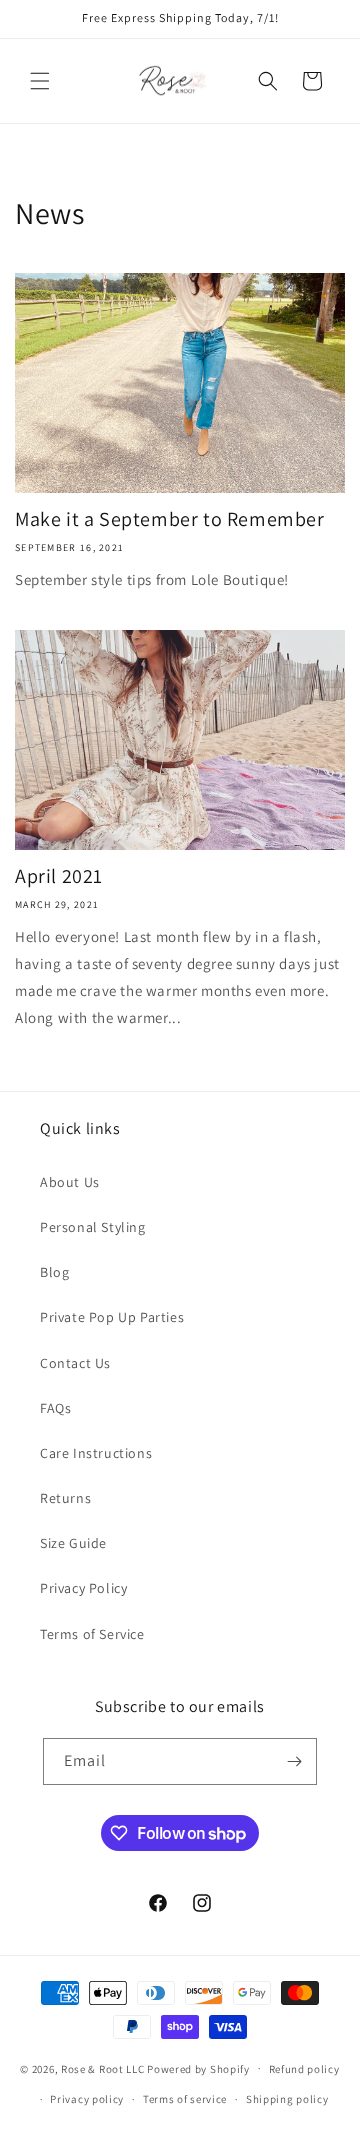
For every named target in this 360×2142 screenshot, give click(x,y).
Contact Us (75, 1363)
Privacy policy (87, 2099)
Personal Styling (93, 1227)
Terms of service (185, 2099)
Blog (54, 1272)
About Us (70, 1182)
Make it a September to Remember (170, 519)
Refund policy (304, 2069)
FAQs (55, 1408)
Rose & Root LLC (103, 2068)
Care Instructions (96, 1453)
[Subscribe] (294, 1761)
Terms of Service (92, 1634)
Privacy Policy (83, 1588)
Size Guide (73, 1543)
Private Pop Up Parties (112, 1317)
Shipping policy (287, 2099)
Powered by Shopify (198, 2068)
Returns (65, 1498)
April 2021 (59, 876)
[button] (40, 81)
